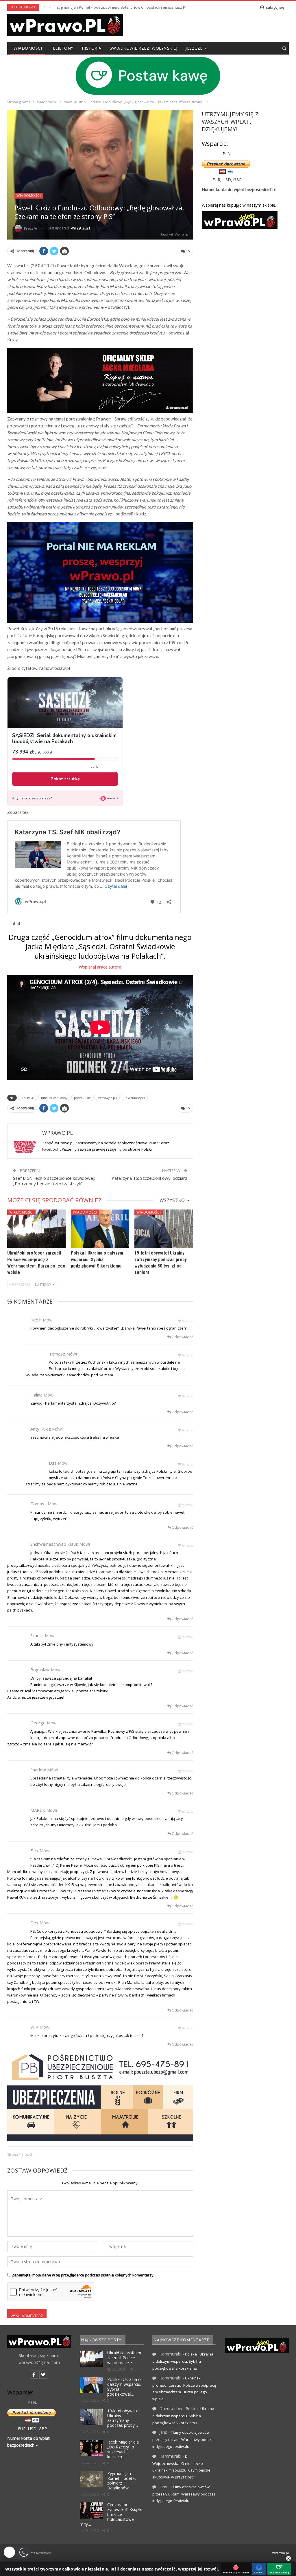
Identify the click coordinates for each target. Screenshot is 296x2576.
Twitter (155, 1143)
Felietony (62, 48)
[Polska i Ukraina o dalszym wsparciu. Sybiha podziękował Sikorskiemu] (100, 1229)
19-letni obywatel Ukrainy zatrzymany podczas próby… (123, 2418)
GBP (237, 180)
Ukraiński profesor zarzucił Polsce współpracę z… (124, 2358)
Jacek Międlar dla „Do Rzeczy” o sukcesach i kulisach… (123, 2449)
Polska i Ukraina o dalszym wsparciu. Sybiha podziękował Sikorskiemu (97, 1259)
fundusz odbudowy (54, 1098)
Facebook (51, 1149)
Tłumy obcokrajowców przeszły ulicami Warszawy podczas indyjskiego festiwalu (184, 2439)
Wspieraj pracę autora (100, 967)
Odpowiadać (182, 1337)
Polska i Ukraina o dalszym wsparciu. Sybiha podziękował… (124, 2387)
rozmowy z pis (107, 1098)
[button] (17, 2552)
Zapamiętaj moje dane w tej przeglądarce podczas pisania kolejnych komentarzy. (83, 2275)
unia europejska (134, 1098)
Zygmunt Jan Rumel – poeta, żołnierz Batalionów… (122, 2481)
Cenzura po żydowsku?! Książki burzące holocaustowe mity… (111, 2514)
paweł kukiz (82, 1098)
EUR (216, 180)
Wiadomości (28, 48)
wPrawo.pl (281, 2553)
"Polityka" (28, 1098)
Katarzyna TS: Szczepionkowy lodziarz (149, 1178)
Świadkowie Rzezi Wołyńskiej (144, 48)
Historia (92, 48)
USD (227, 180)
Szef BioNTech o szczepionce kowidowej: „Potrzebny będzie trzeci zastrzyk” (54, 1181)
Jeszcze (194, 48)
